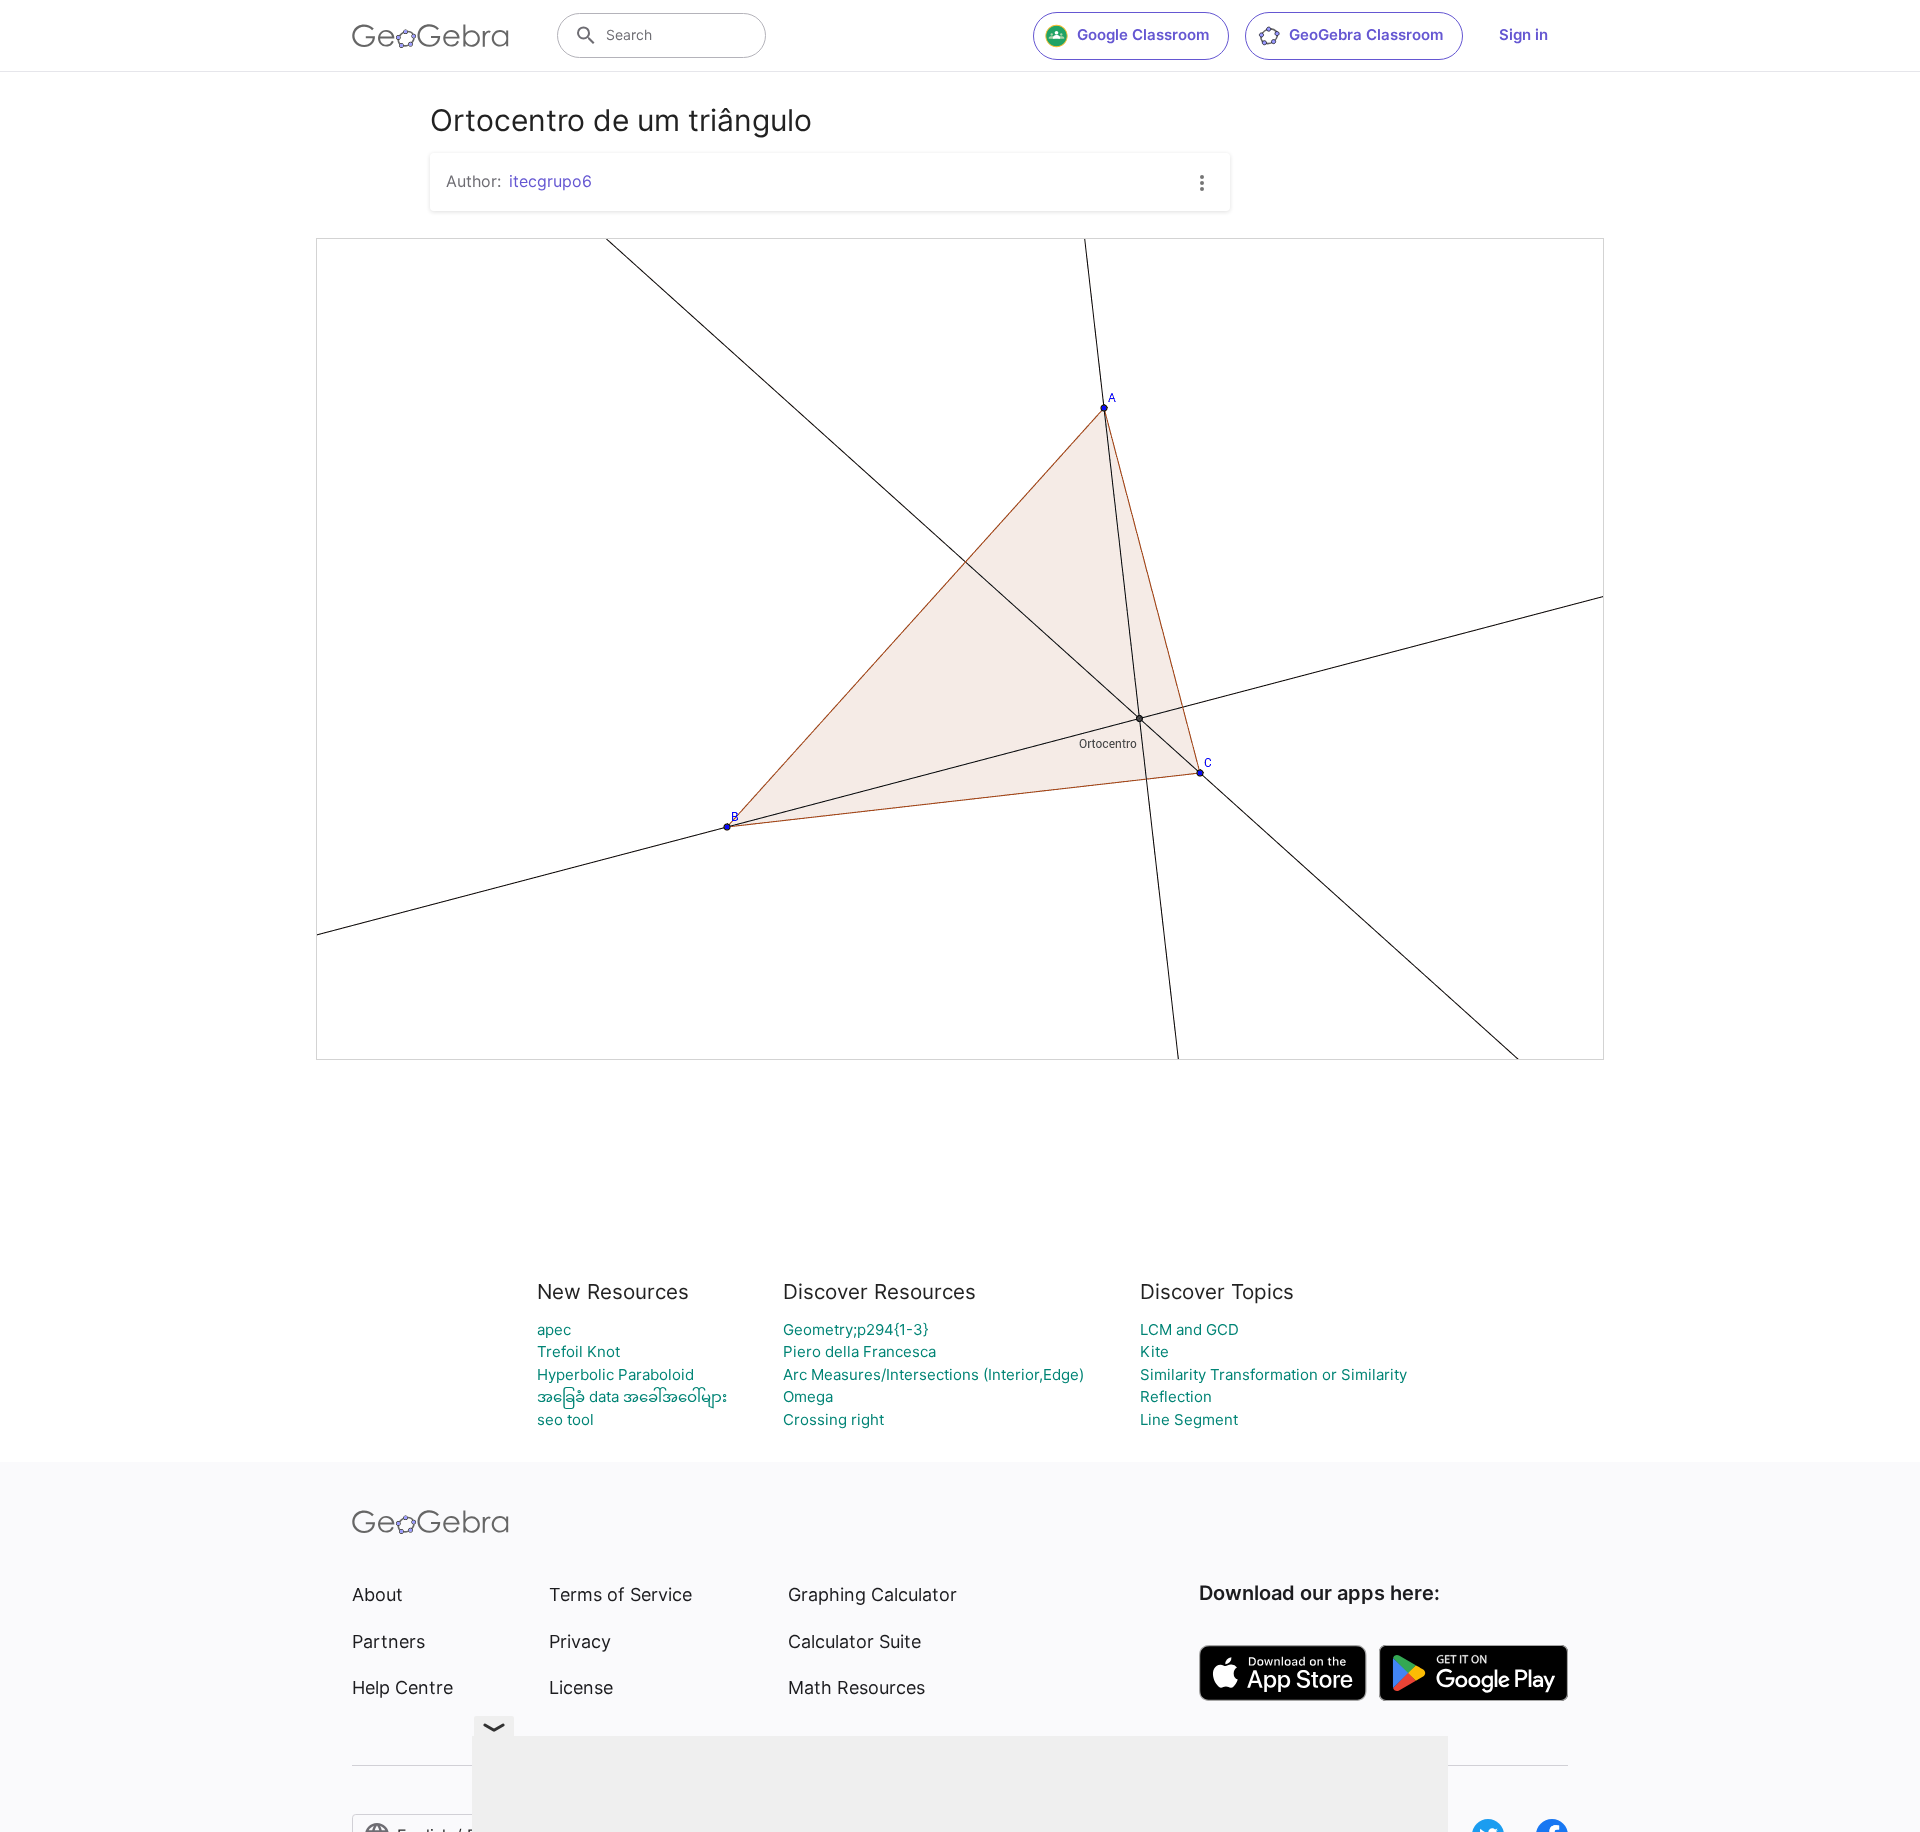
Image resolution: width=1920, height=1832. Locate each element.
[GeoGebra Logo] (430, 36)
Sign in (1523, 34)
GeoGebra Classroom (1366, 34)
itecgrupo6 (550, 181)
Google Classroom (1143, 34)
